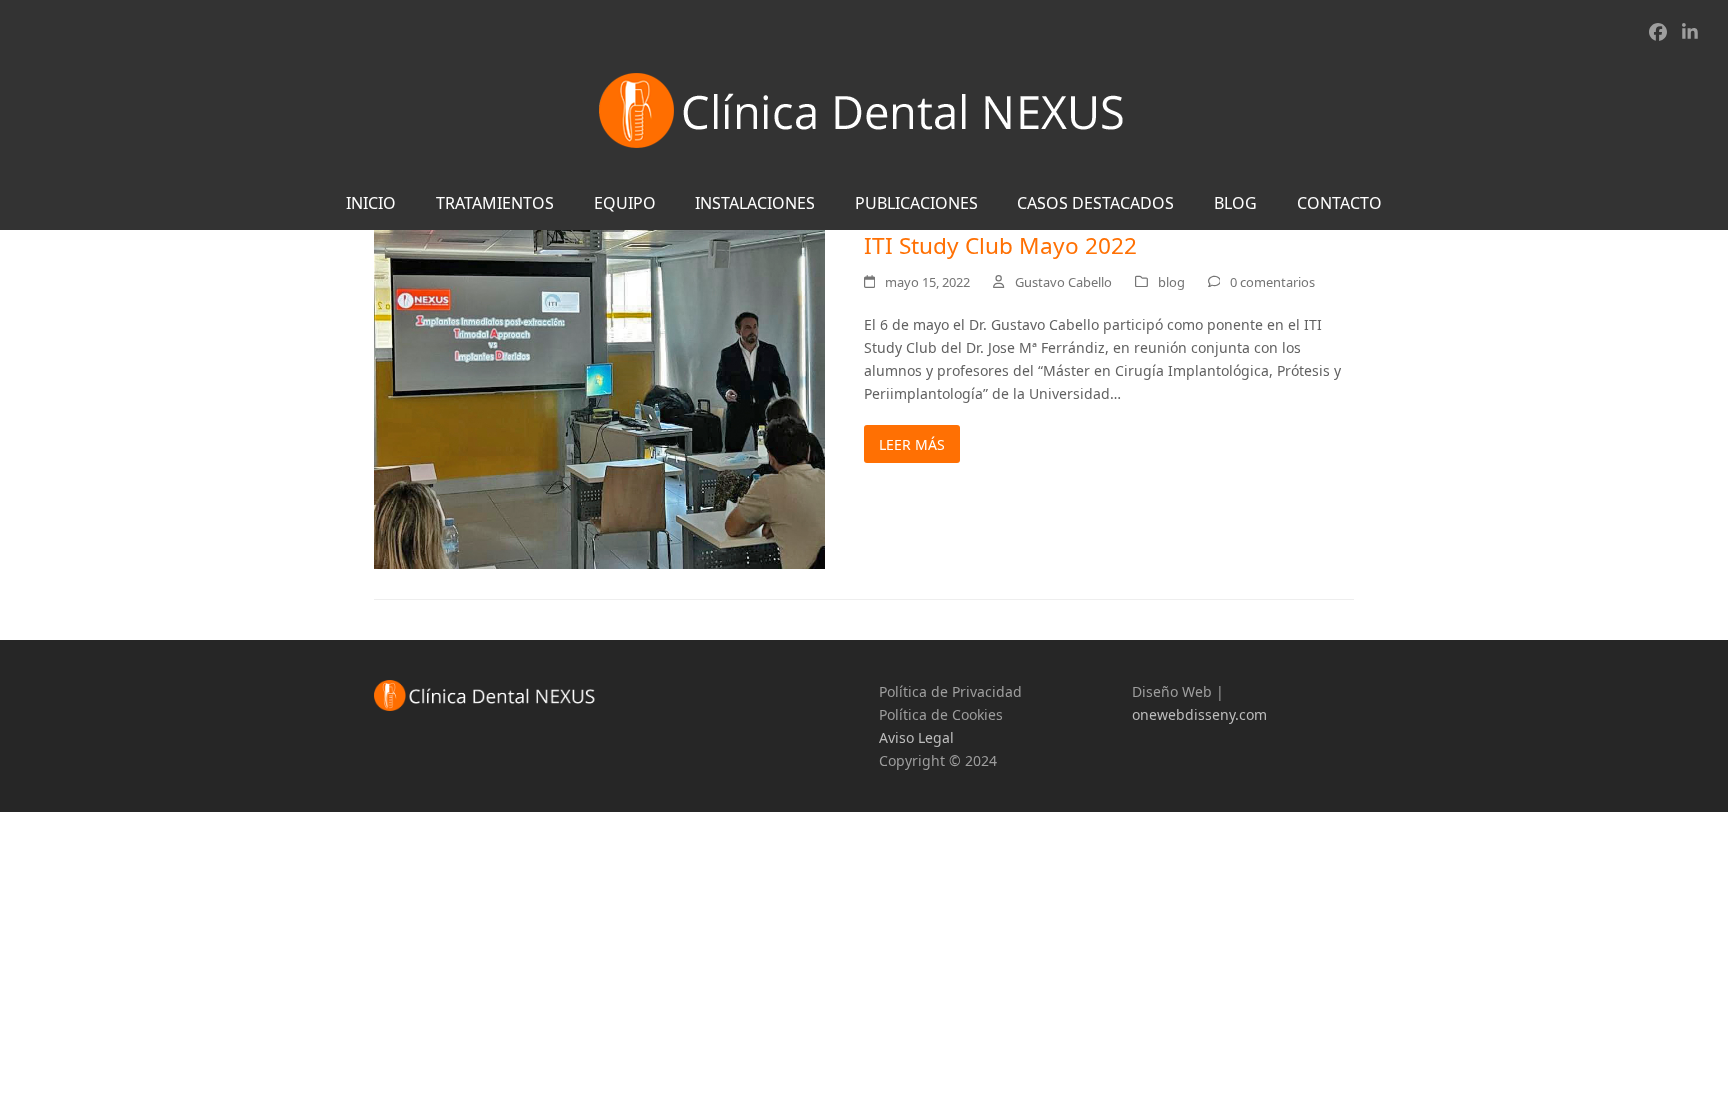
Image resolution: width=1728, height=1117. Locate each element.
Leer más (912, 444)
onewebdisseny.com (1199, 714)
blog (1171, 282)
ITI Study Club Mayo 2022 (1000, 245)
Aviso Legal (916, 737)
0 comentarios (1272, 282)
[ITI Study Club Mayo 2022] (599, 397)
